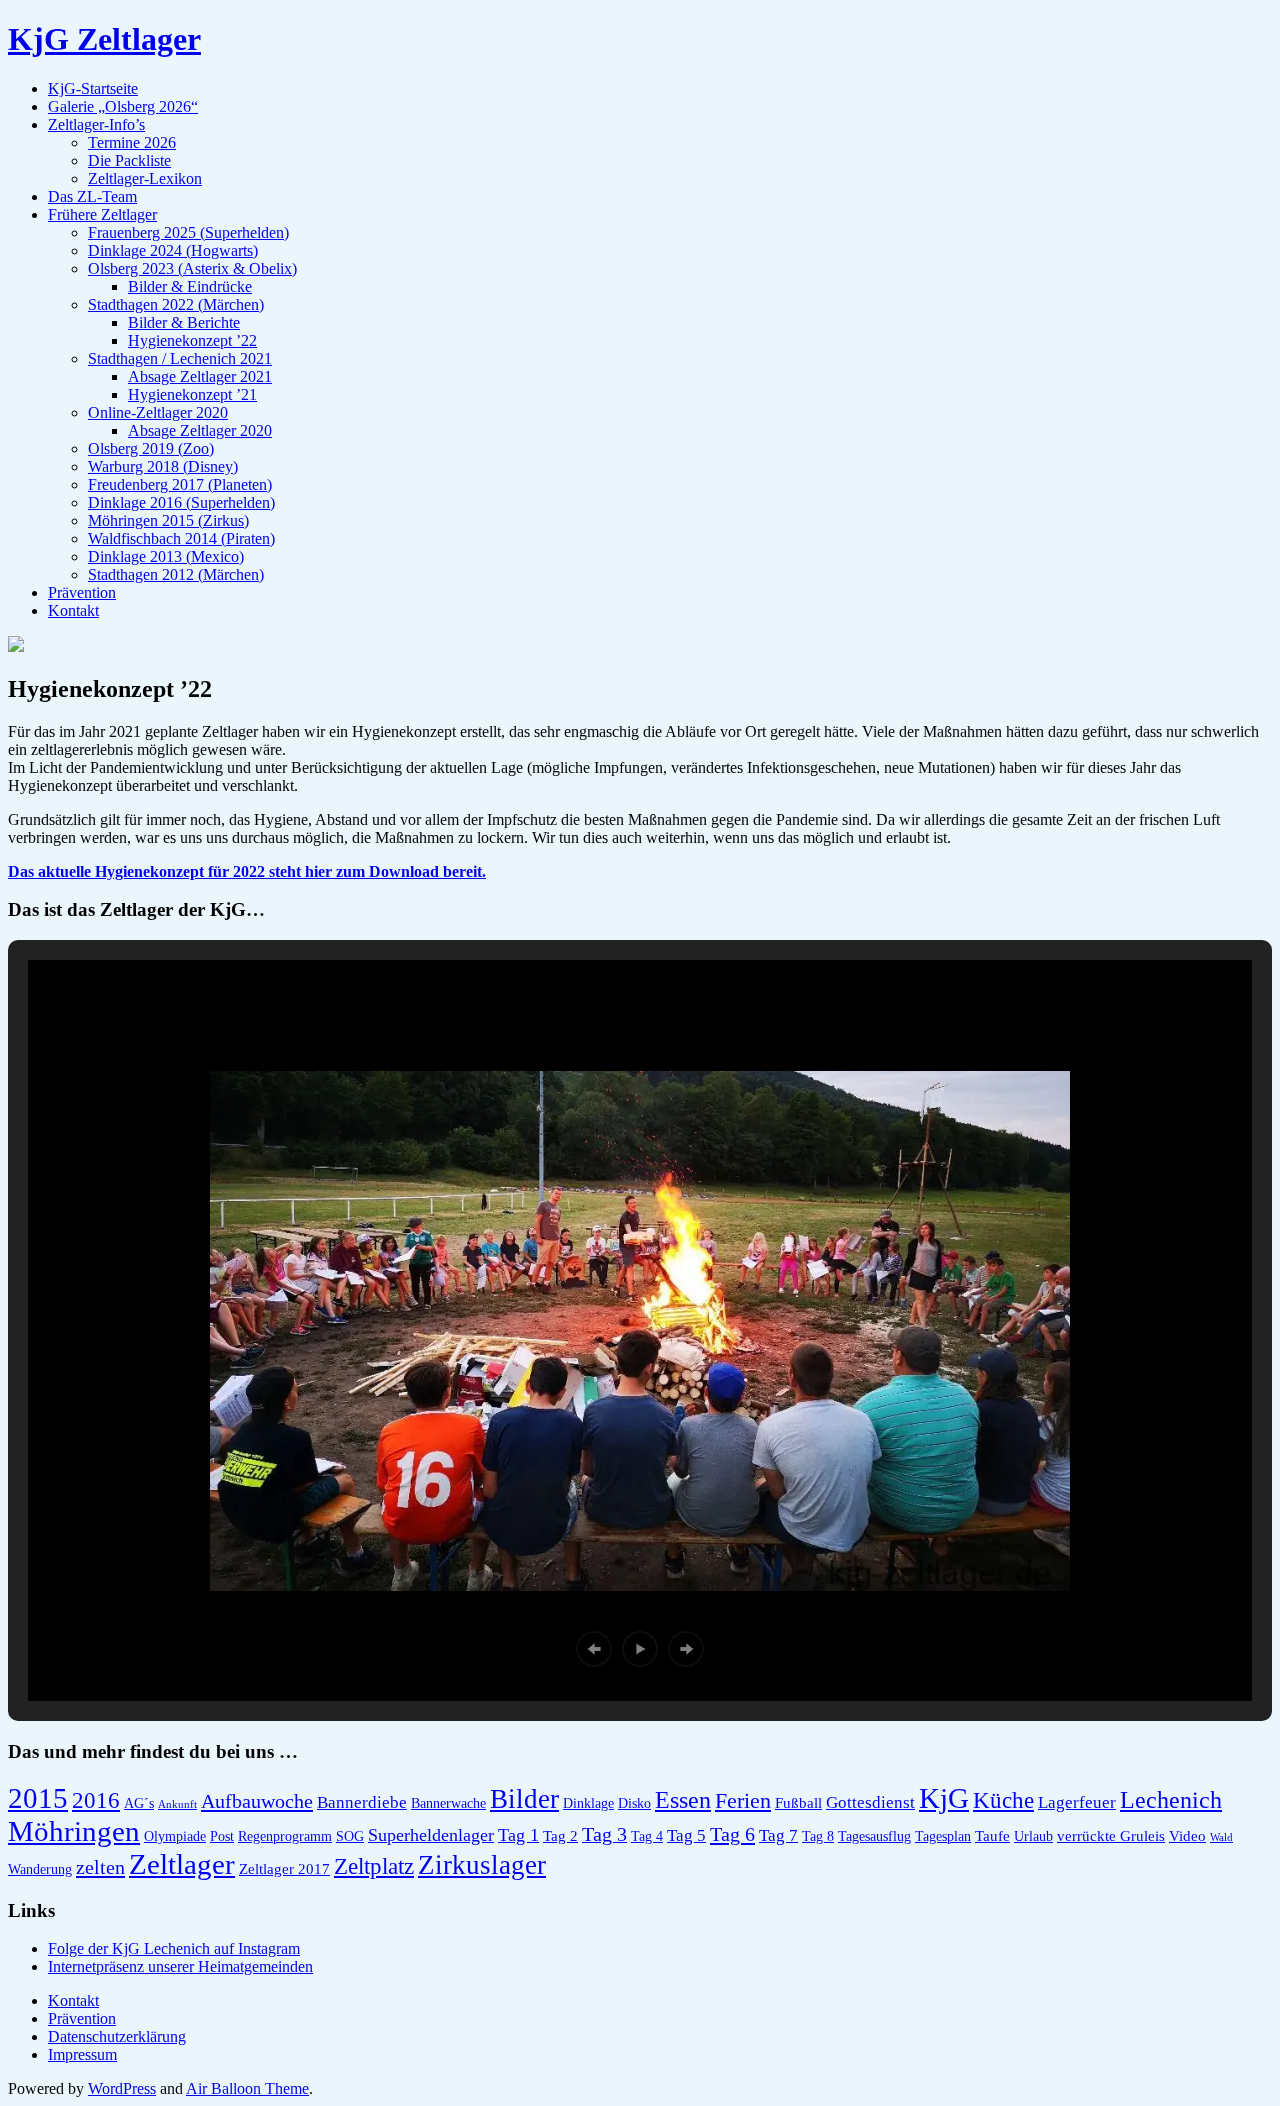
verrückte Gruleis (1111, 1835)
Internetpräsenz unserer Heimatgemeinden (180, 1966)
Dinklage (588, 1803)
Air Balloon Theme (247, 2088)
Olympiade (175, 1836)
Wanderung (40, 1869)
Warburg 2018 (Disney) (163, 466)
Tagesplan (943, 1836)
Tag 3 (604, 1834)
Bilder (524, 1799)
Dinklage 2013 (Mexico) (166, 556)
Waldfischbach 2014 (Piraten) (181, 538)
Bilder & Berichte (184, 322)
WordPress (122, 2088)
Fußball (798, 1802)
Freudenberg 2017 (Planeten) (180, 484)
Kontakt (73, 610)
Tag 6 (732, 1834)
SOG (350, 1836)
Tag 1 (518, 1835)
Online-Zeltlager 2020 (158, 412)
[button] (594, 1649)
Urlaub (1033, 1836)
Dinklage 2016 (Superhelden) (181, 502)
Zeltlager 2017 (284, 1868)
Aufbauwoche (257, 1801)
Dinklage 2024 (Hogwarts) (173, 250)
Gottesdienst (870, 1802)
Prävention (82, 592)
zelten (100, 1867)
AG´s (139, 1803)
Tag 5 (686, 1835)
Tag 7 (778, 1835)
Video (1187, 1835)
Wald (1221, 1837)
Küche (1003, 1800)
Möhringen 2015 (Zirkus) (168, 520)
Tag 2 (560, 1835)
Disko (634, 1803)
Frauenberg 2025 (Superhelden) (188, 232)
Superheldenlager (431, 1835)
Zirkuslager (482, 1865)
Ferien (743, 1800)
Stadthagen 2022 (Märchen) (176, 304)
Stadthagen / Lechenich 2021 (180, 358)
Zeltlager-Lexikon (145, 178)
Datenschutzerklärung (117, 2036)
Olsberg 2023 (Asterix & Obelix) (192, 268)
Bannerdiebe (362, 1802)
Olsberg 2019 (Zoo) (151, 448)
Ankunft (177, 1804)
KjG (944, 1798)
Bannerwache (448, 1803)
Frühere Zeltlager (102, 214)
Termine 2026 (132, 142)
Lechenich (1171, 1799)
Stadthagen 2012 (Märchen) (176, 574)
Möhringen (74, 1831)
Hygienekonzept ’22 (192, 340)
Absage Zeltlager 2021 (200, 376)
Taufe (992, 1835)
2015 (38, 1798)
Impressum (82, 2054)
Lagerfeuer (1077, 1802)
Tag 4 (647, 1836)
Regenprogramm (285, 1836)
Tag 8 (818, 1836)
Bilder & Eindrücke (190, 286)
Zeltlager (182, 1864)
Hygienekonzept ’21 (192, 394)
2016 (96, 1800)
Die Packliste (129, 160)
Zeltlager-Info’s (96, 124)
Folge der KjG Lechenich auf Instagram (174, 1948)
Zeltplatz (374, 1866)
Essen (683, 1799)
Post (222, 1836)
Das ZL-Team (92, 196)
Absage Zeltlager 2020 (200, 430)
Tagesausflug (874, 1836)
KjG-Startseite (93, 88)
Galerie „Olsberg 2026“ (123, 106)
